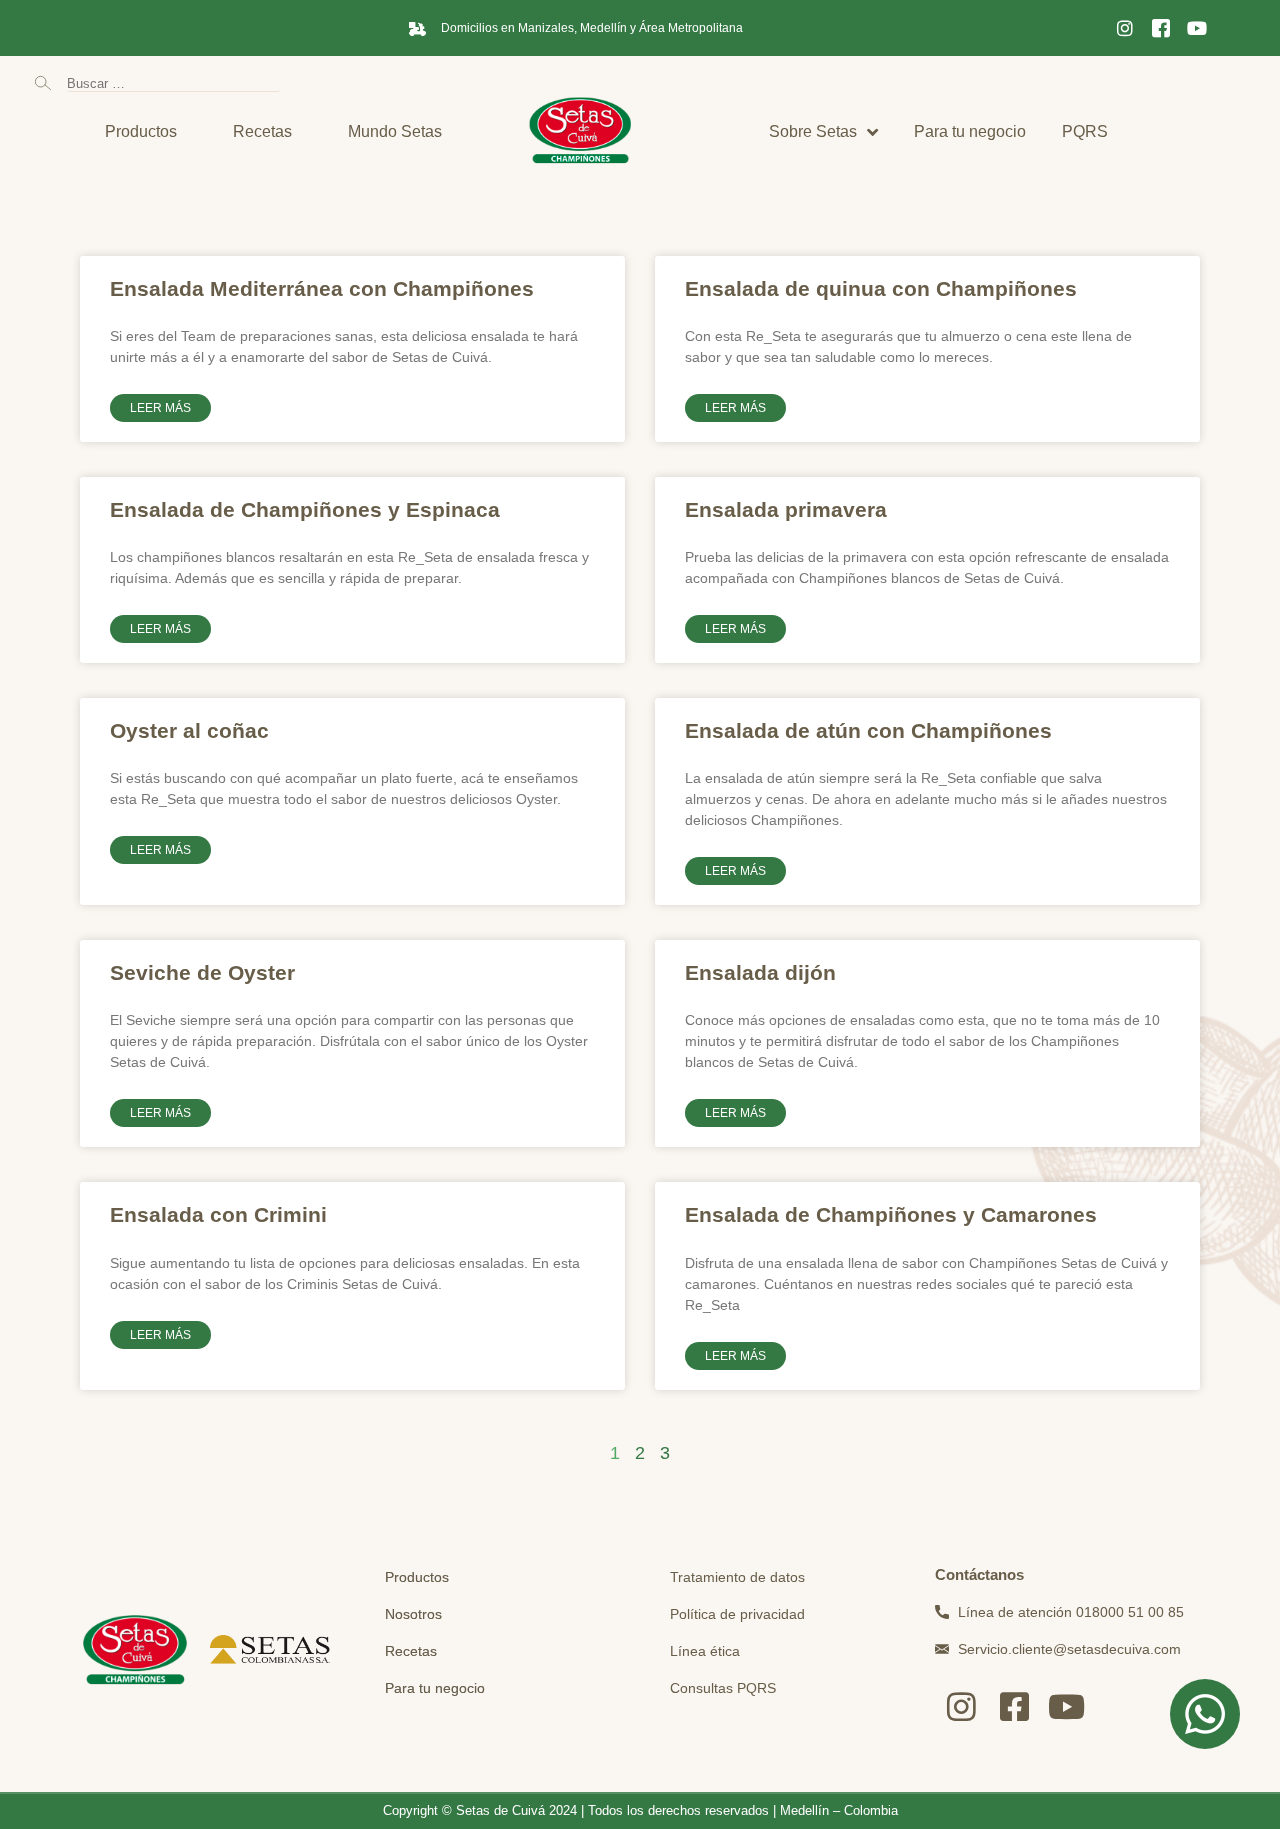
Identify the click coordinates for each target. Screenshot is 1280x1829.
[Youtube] (1197, 28)
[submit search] (43, 83)
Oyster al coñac (189, 730)
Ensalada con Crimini (218, 1214)
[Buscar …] (173, 82)
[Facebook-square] (1014, 1706)
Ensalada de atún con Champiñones (868, 730)
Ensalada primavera (786, 509)
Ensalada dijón (760, 972)
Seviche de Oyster (202, 972)
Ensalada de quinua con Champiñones (881, 288)
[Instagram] (1125, 28)
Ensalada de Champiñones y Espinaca (305, 509)
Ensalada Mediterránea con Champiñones (322, 288)
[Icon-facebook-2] (1161, 28)
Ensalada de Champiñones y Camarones (891, 1214)
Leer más (160, 408)
